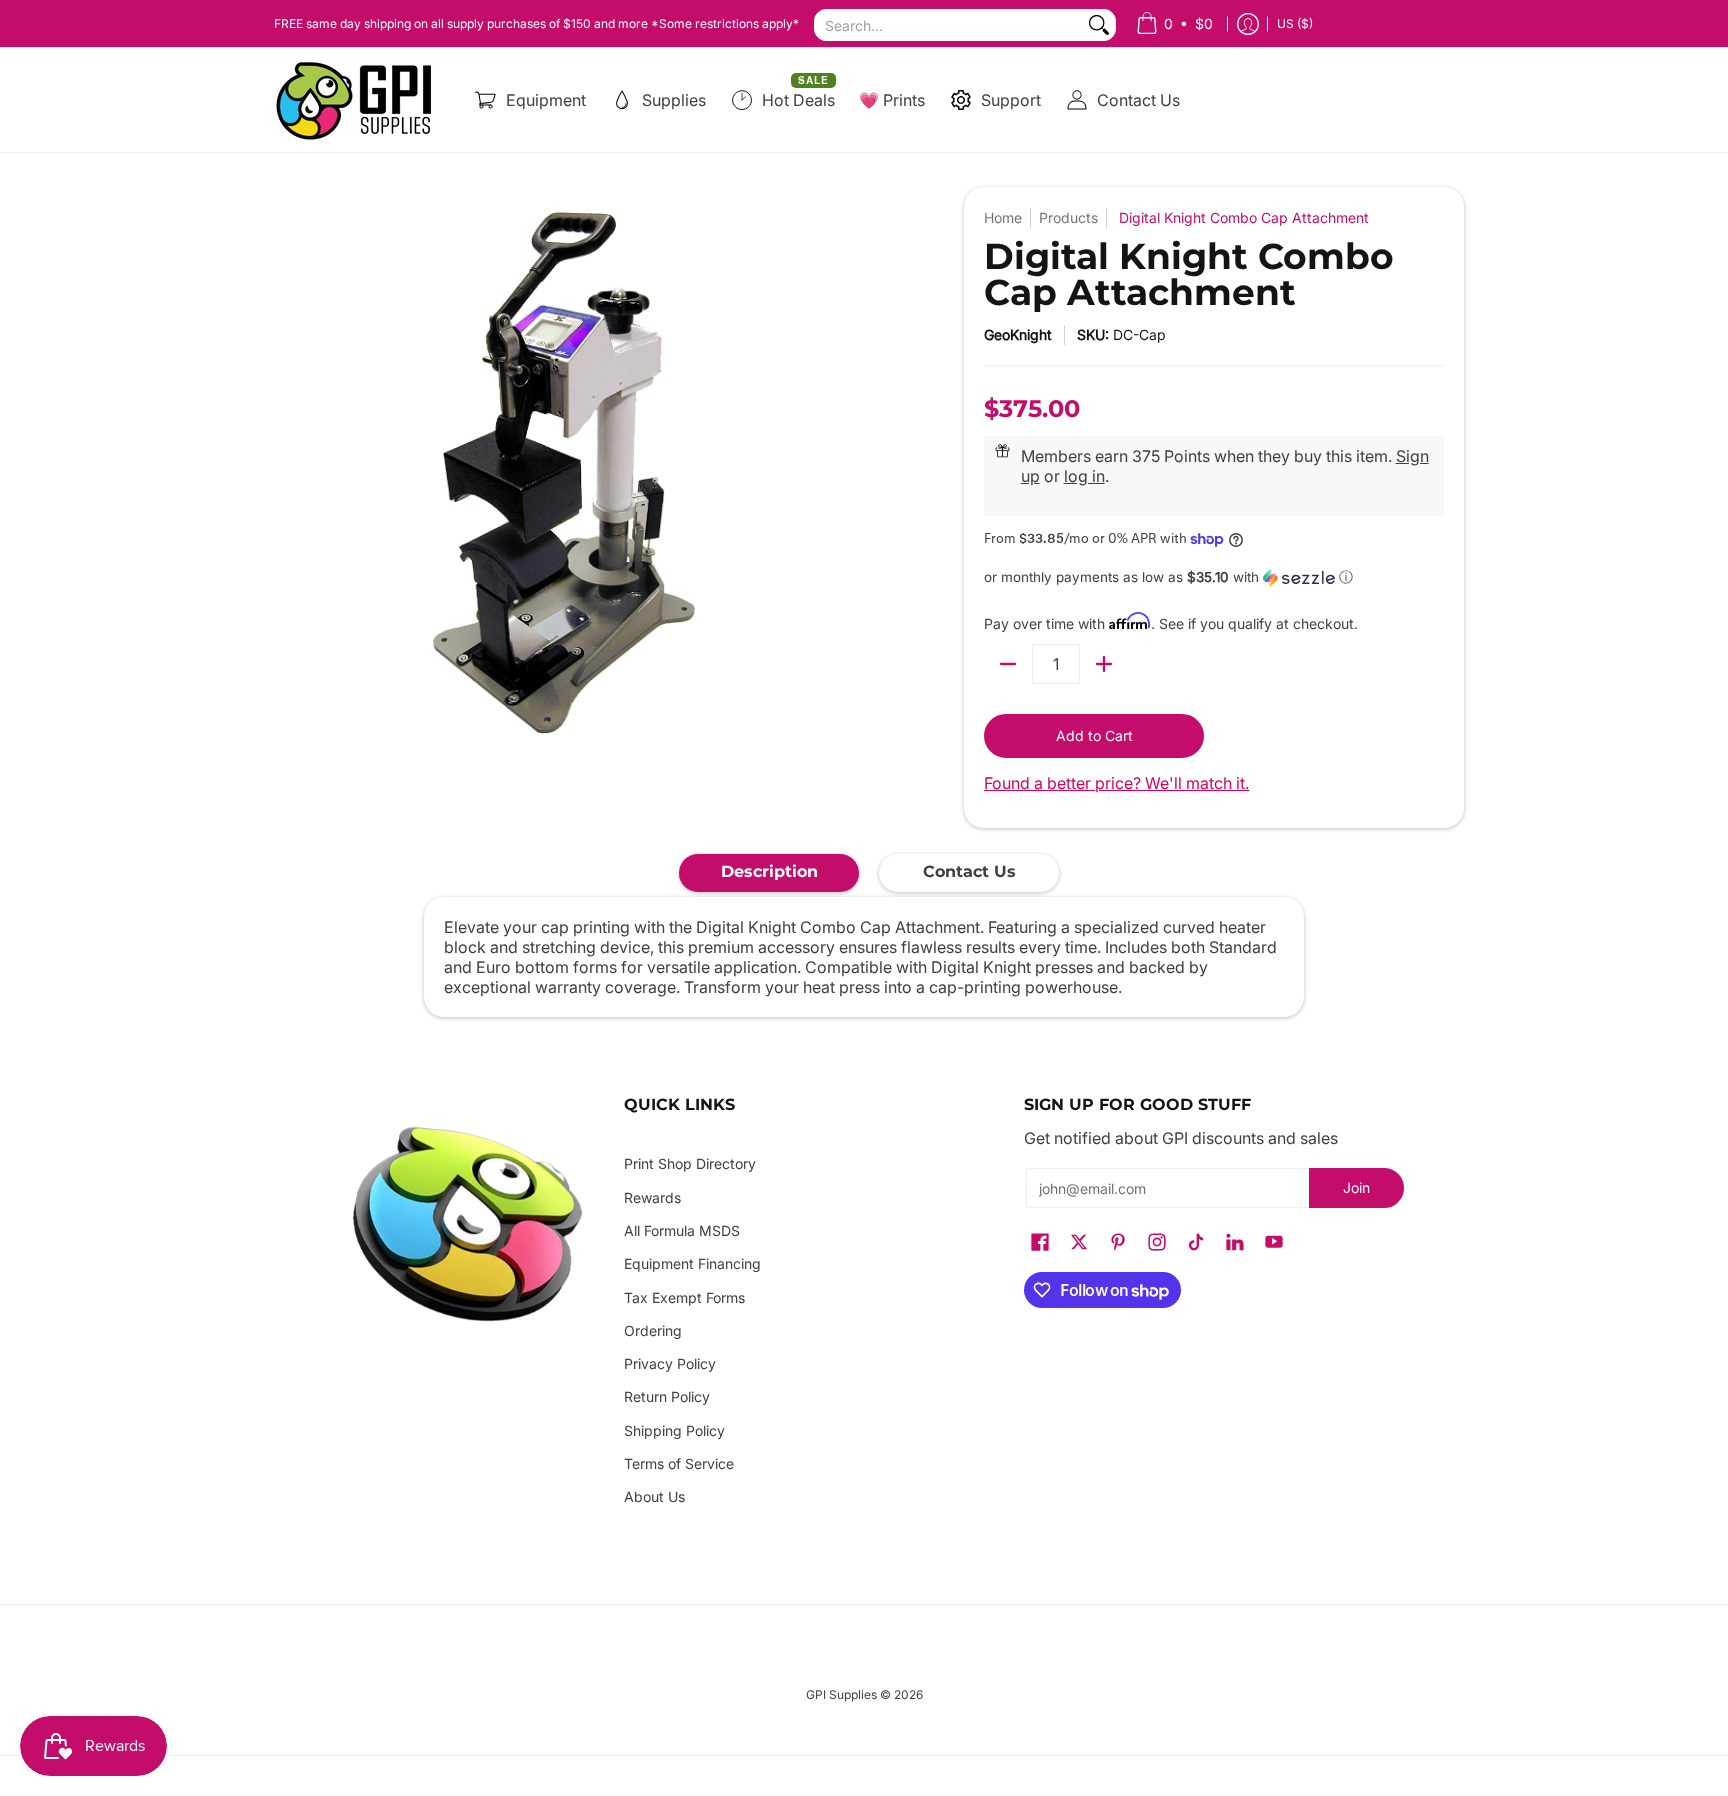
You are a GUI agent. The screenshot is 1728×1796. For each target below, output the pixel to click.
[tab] (769, 873)
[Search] (1099, 25)
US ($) (1295, 23)
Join (1356, 1187)
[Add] (1104, 664)
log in (1084, 476)
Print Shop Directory (690, 1163)
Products (1068, 217)
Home (1003, 217)
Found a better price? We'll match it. (1116, 783)
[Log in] (1248, 23)
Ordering (653, 1330)
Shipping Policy (674, 1430)
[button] (1214, 577)
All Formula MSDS (682, 1230)
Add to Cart (1094, 735)
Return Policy (667, 1396)
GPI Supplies (841, 1694)
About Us (654, 1496)
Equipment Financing (692, 1263)
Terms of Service (679, 1463)
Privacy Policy (670, 1363)
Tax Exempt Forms (684, 1297)
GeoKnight (1018, 334)
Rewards (652, 1197)
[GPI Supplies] (359, 100)
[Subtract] (1008, 664)
